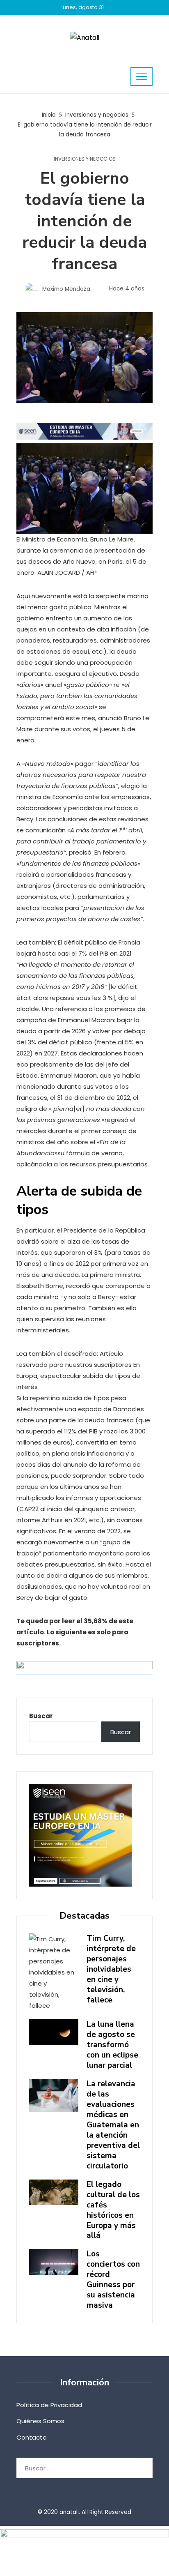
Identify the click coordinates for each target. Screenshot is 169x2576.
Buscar (41, 1716)
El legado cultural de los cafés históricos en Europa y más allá (113, 2210)
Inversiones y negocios (85, 159)
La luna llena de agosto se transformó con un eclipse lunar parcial (112, 2045)
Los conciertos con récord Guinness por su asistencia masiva (113, 2280)
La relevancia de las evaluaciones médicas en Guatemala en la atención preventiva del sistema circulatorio (113, 2125)
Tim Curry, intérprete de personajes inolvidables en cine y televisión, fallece (111, 1969)
